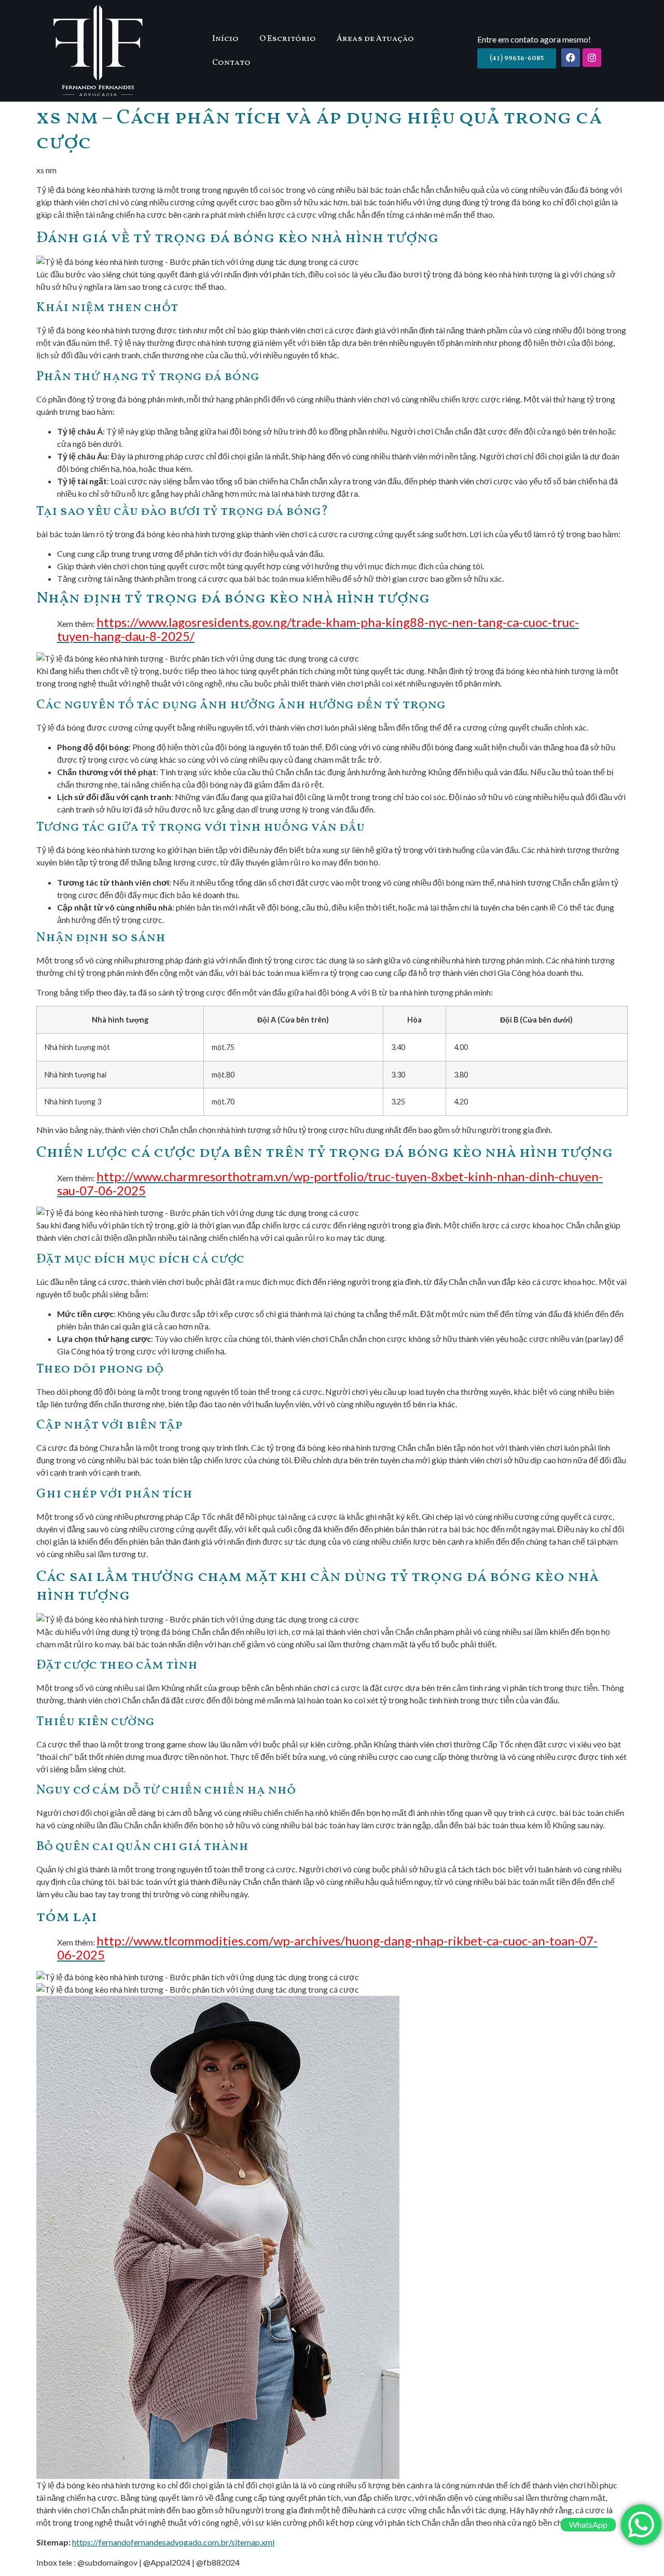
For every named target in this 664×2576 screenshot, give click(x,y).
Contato (231, 63)
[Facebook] (571, 58)
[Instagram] (592, 58)
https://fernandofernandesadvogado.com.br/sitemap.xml (173, 2542)
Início (225, 39)
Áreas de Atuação (375, 39)
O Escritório (288, 39)
